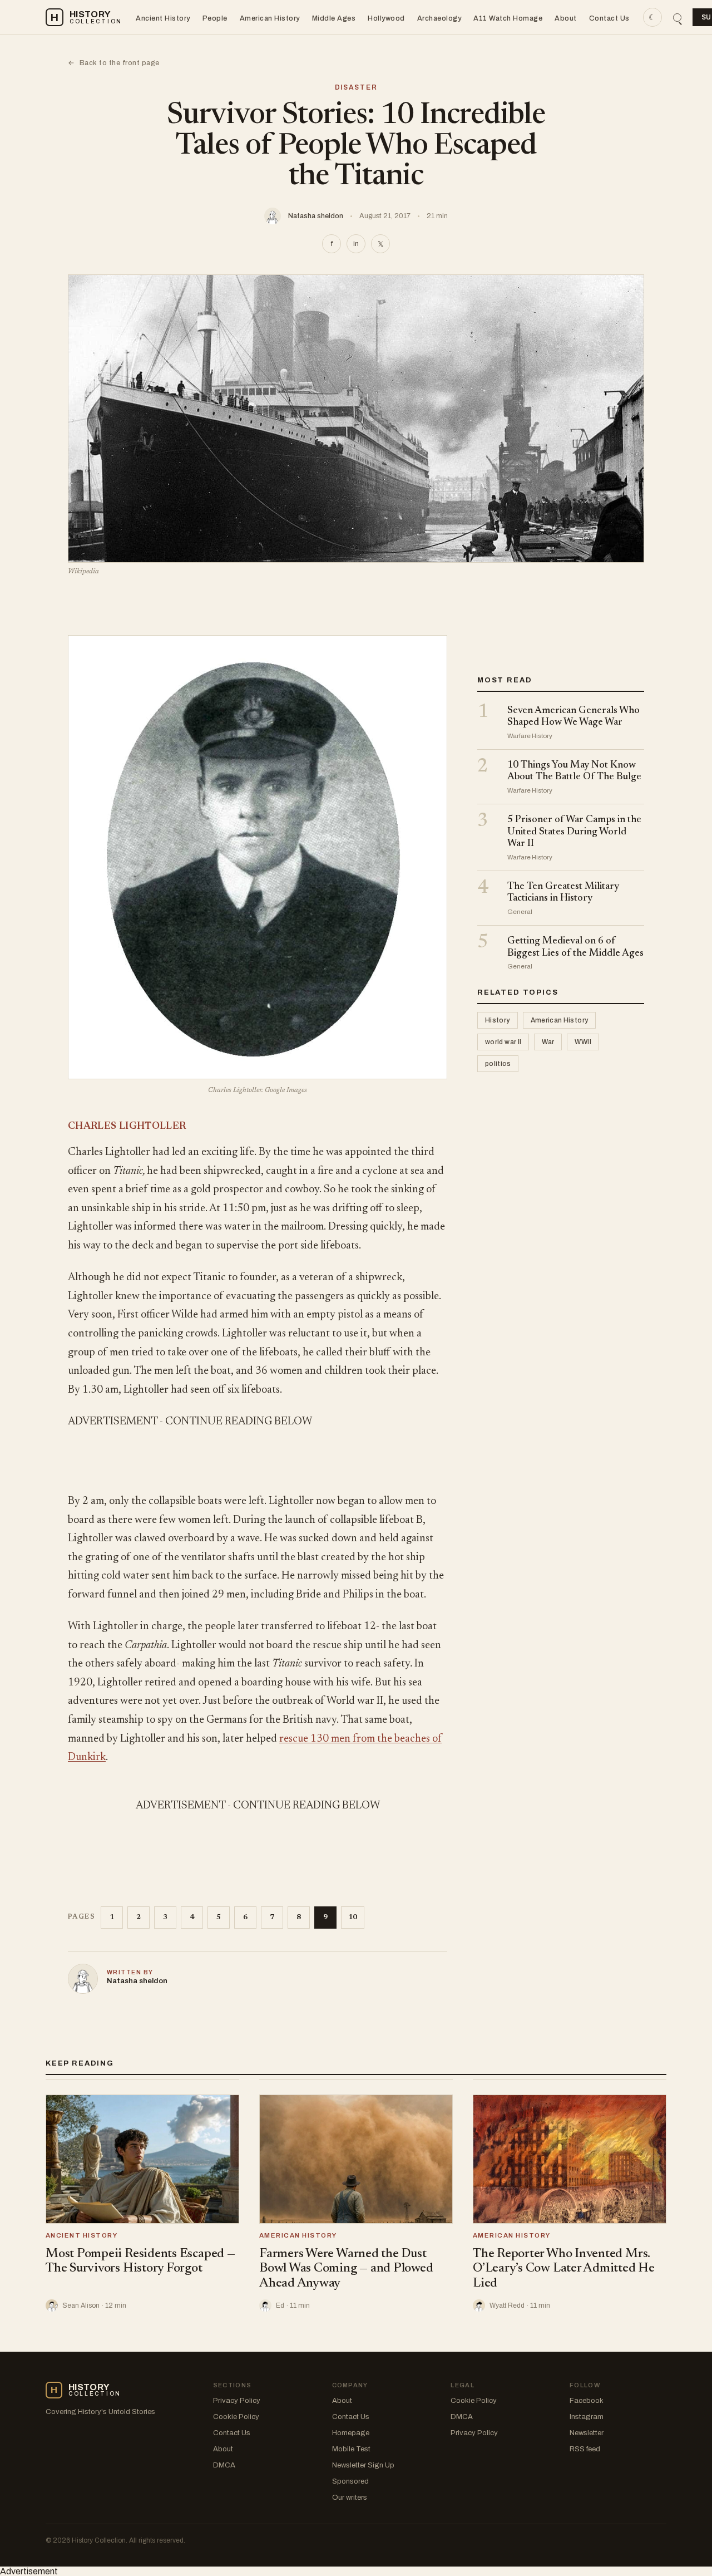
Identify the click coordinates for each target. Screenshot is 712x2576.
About (566, 18)
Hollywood (386, 18)
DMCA (224, 2465)
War (548, 1043)
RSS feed (585, 2449)
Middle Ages (334, 18)
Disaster (356, 87)
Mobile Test (351, 2449)
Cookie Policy (236, 2417)
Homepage (351, 2433)
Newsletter (587, 2433)
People (215, 18)
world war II (503, 1043)
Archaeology (439, 18)
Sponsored (350, 2481)
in (356, 244)
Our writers (350, 2498)
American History (270, 18)
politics (498, 1064)
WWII (583, 1043)
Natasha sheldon (316, 216)
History (498, 1021)
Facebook (587, 2401)
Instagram (587, 2417)
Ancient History (163, 18)
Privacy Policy (237, 2401)
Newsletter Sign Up (363, 2465)
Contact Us (609, 18)
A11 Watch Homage (508, 18)
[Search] (677, 18)
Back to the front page (114, 63)
